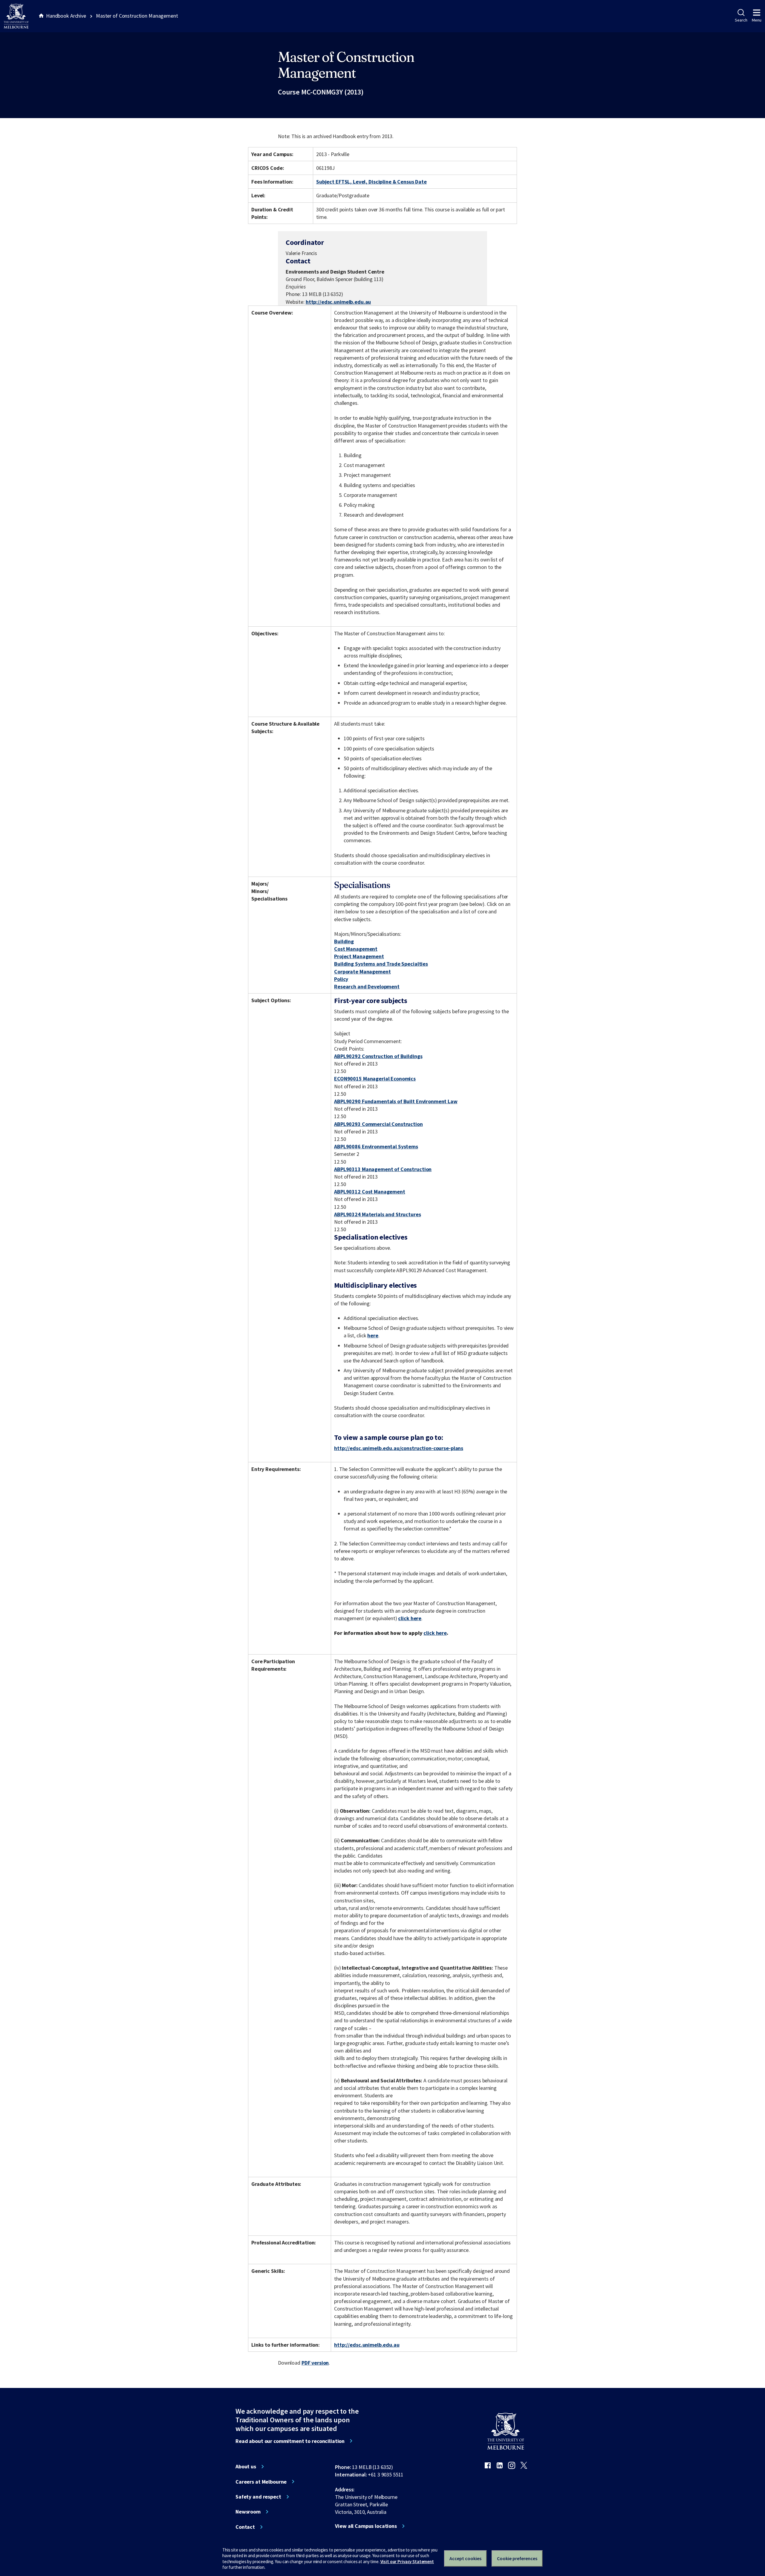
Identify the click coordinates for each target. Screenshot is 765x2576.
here (373, 1335)
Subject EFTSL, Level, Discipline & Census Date (371, 182)
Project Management (359, 956)
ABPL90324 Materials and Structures (377, 1214)
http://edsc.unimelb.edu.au (338, 302)
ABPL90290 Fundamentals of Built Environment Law (396, 1101)
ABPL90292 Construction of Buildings (378, 1056)
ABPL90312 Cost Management (370, 1192)
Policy (341, 979)
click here (410, 1618)
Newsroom (248, 2512)
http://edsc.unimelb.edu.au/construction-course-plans (399, 1448)
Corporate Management (362, 972)
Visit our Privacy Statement (407, 2561)
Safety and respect (258, 2497)
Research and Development (367, 986)
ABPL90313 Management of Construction (383, 1169)
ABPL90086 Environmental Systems (376, 1146)
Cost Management (356, 949)
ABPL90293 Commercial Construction (378, 1124)
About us (246, 2467)
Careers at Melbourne (261, 2482)
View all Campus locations (366, 2526)
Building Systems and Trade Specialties (381, 964)
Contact (245, 2527)
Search (741, 20)
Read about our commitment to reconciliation (290, 2441)
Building (344, 941)
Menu (757, 20)
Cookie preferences (517, 2558)
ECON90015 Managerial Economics (375, 1079)
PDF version (315, 2363)
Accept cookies (465, 2558)
